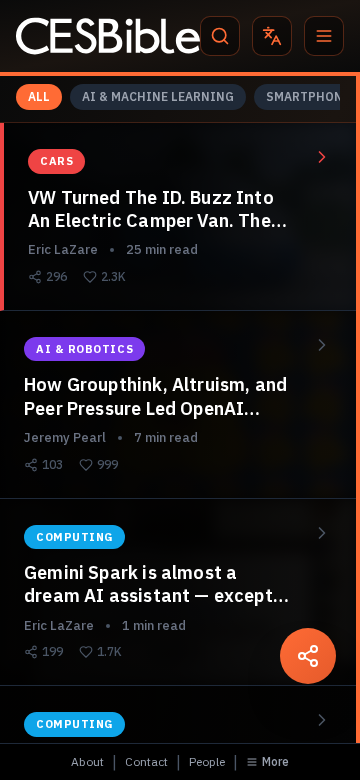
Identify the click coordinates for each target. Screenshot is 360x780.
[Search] (220, 36)
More (275, 761)
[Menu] (324, 36)
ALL (39, 96)
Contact (146, 761)
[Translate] (272, 36)
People (207, 761)
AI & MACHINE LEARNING (158, 96)
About (87, 761)
